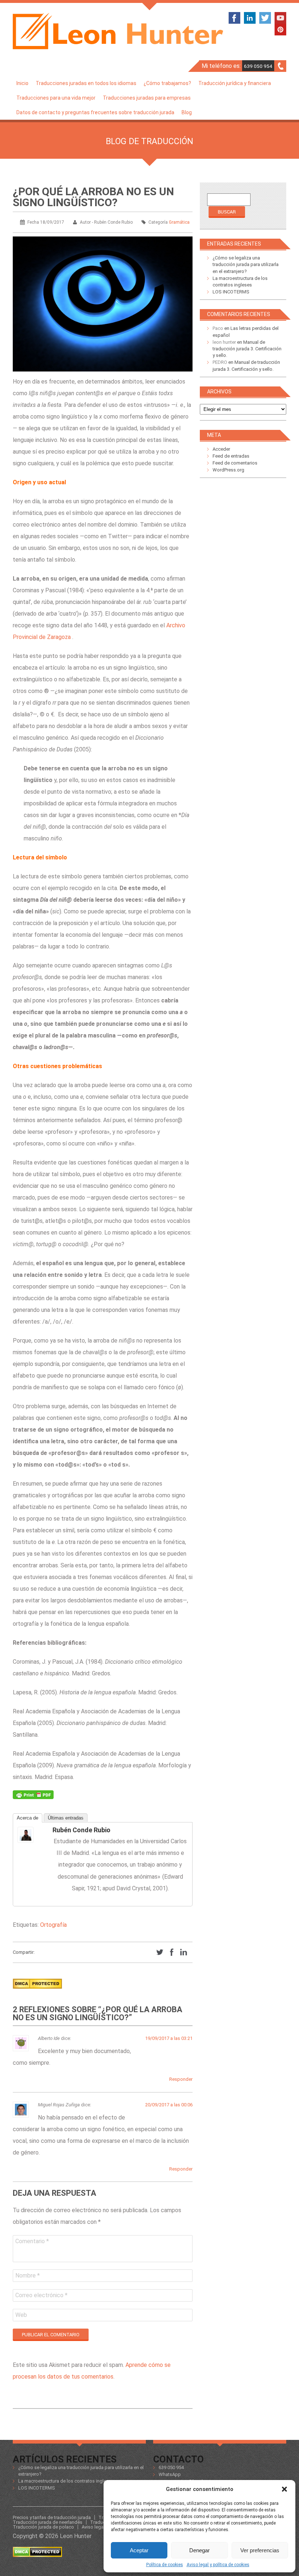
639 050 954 (258, 66)
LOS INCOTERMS (231, 292)
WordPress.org (228, 470)
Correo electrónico (41, 2295)
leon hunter (224, 342)
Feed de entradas (231, 456)
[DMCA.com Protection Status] (37, 1991)
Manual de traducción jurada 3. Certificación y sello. (247, 349)
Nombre (28, 2275)
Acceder (221, 449)
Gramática (179, 222)
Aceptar (139, 2550)
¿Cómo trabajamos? (167, 83)
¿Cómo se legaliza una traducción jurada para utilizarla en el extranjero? (246, 264)
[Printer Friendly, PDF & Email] (33, 1797)
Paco (218, 328)
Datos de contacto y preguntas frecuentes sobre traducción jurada (95, 112)
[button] (284, 2489)
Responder (181, 2079)
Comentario (32, 2241)
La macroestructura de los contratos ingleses (66, 2481)
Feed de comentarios (235, 463)
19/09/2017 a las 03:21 (169, 2038)
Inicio (22, 83)
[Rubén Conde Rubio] (32, 1835)
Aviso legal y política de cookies (218, 2565)
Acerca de (28, 1818)
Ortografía (53, 1925)
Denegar (199, 2550)
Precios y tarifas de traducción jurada (52, 2517)
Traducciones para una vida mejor (56, 98)
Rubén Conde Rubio (81, 1830)
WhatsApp (170, 2474)
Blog (187, 112)
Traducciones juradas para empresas (147, 98)
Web (21, 2315)
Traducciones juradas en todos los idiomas (86, 83)
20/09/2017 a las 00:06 (169, 2105)
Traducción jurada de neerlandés (48, 2522)
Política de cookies (165, 2565)
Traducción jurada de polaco (43, 2527)
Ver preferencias (260, 2550)
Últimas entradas (66, 1818)
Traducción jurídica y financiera (235, 83)
